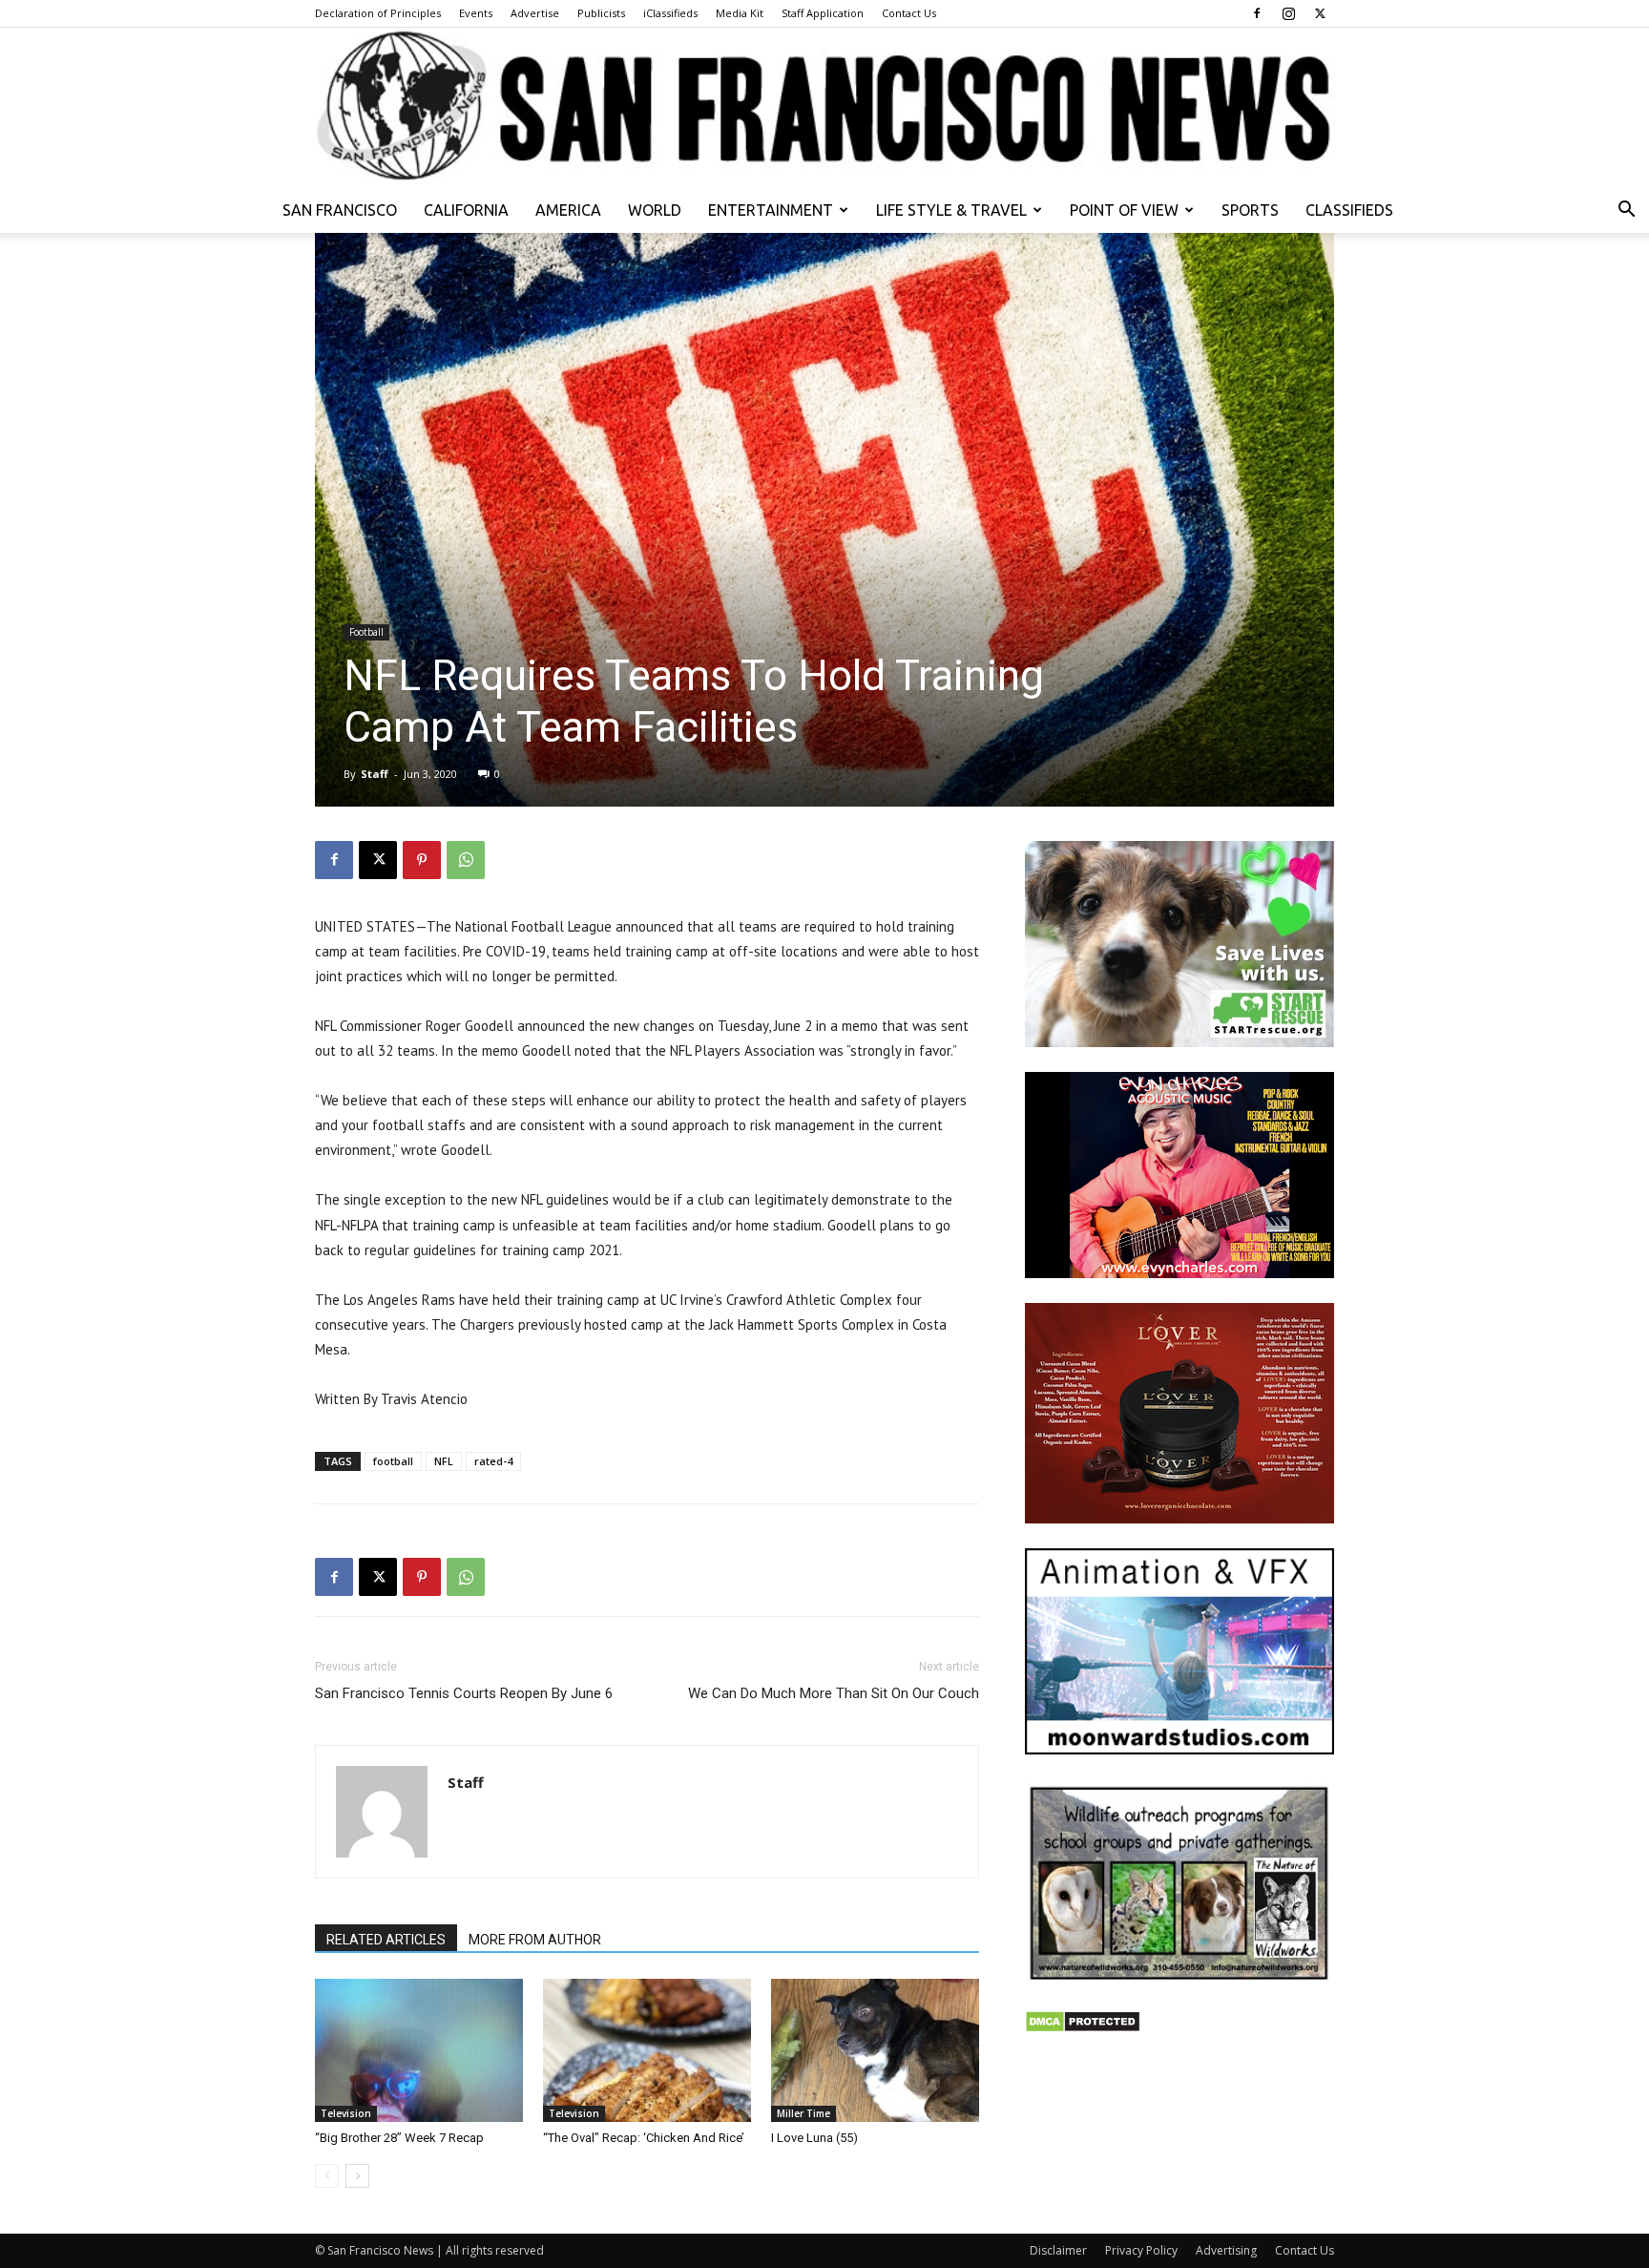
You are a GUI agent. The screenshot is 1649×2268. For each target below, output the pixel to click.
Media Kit (740, 13)
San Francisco (340, 210)
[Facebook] (1257, 13)
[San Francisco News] (824, 107)
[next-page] (357, 2176)
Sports (1250, 210)
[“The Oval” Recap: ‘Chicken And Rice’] (647, 2050)
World (655, 210)
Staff (375, 774)
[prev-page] (327, 2176)
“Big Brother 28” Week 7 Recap (399, 2138)
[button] (1626, 211)
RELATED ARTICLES (386, 1940)
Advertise (535, 13)
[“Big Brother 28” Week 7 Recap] (419, 2050)
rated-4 (493, 1461)
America (568, 210)
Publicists (601, 13)
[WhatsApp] (466, 860)
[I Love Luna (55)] (875, 2050)
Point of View (1124, 210)
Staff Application (823, 13)
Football (366, 632)
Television (346, 2113)
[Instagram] (1288, 13)
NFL (444, 1461)
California (466, 210)
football (393, 1461)
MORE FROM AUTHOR (535, 1940)
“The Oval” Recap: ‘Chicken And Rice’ (644, 2138)
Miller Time (804, 2113)
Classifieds (1349, 210)
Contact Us (909, 13)
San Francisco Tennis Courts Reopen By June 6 (464, 1693)
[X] (1320, 13)
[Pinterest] (422, 860)
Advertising (1226, 2250)
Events (476, 13)
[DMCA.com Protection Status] (1083, 2028)
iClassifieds (670, 13)
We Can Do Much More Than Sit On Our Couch (834, 1693)
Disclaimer (1058, 2250)
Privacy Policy (1141, 2250)
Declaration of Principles (378, 13)
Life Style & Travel (951, 210)
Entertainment (771, 210)
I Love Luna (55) (814, 2138)
